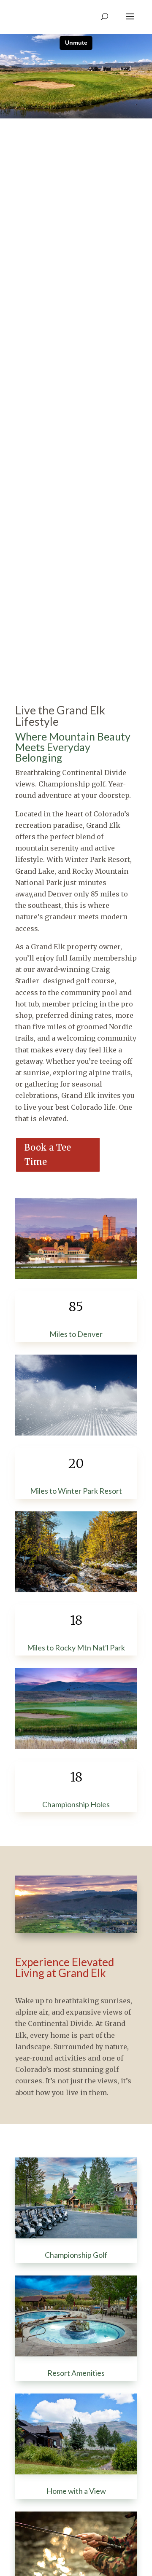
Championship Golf (76, 2255)
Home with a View (76, 2491)
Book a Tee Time (48, 1155)
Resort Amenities (76, 2373)
